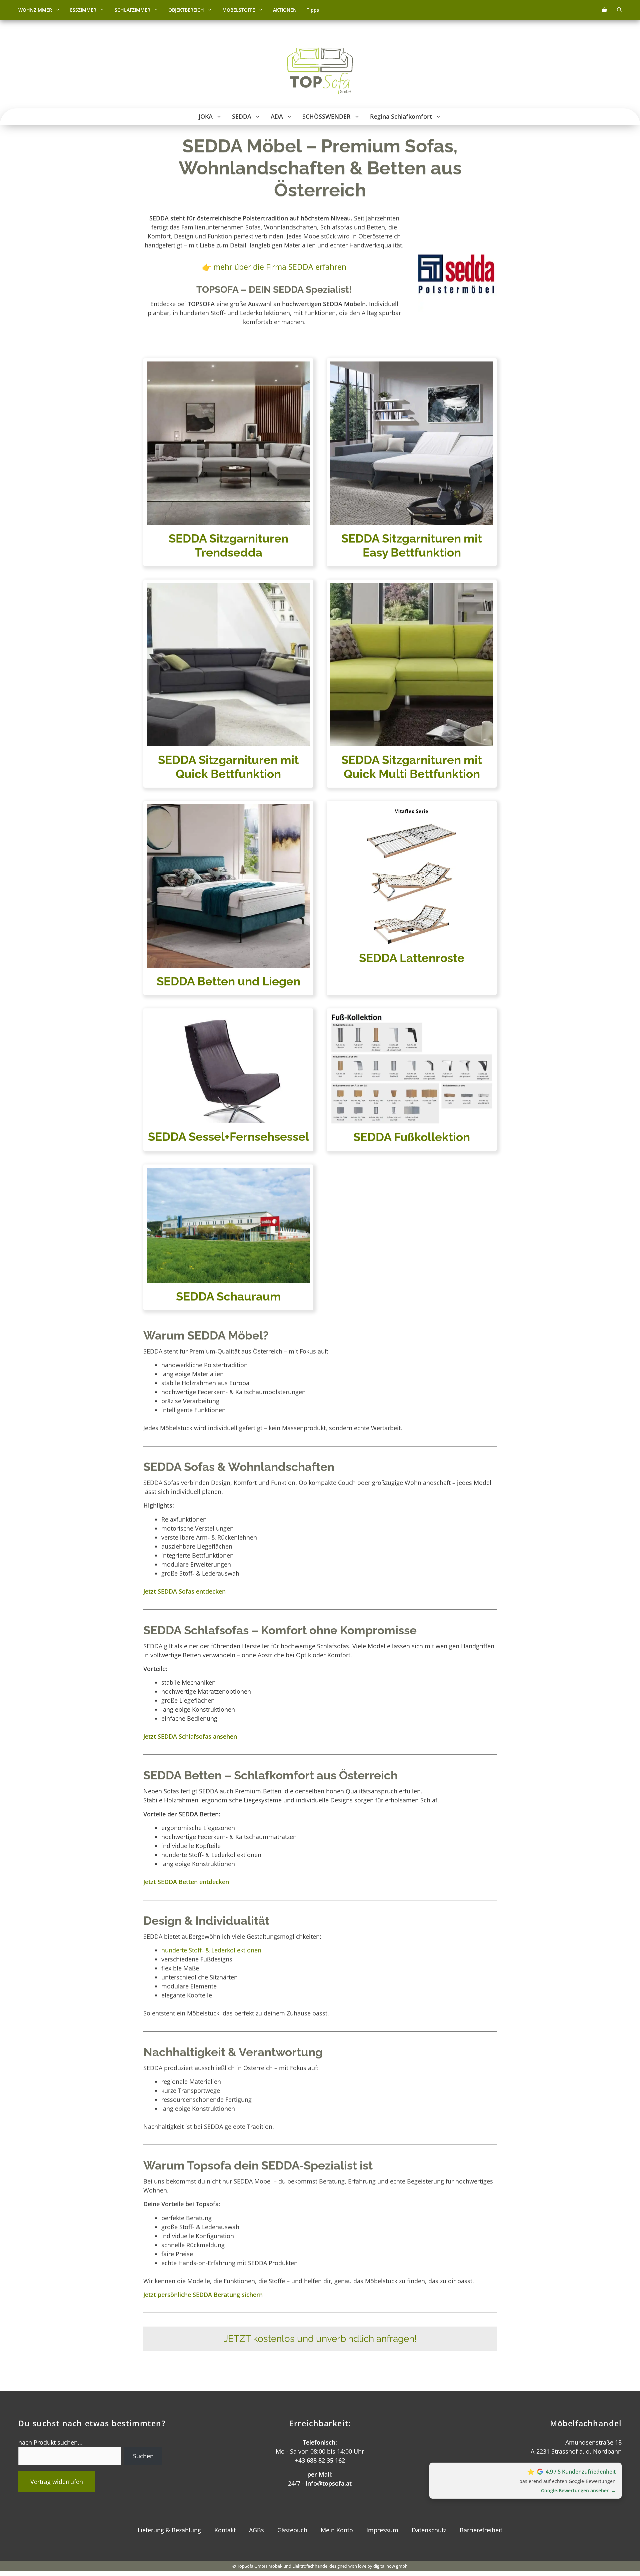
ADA (277, 116)
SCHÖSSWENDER (326, 116)
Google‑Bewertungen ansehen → (578, 2490)
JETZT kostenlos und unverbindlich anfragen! (320, 2339)
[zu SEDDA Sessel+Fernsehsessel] (412, 898)
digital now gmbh (390, 2566)
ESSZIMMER (83, 10)
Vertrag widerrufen (57, 2482)
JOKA (206, 116)
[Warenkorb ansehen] (604, 10)
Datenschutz (429, 2530)
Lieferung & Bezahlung (169, 2530)
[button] (58, 10)
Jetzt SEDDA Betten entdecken (186, 1882)
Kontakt (225, 2530)
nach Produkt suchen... (50, 2442)
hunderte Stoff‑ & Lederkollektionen (211, 1950)
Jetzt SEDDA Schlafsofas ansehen (190, 1736)
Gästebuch (292, 2530)
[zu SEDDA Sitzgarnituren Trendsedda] (228, 462)
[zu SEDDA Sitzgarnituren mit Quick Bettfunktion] (228, 684)
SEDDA (242, 116)
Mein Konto (337, 2530)
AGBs (256, 2530)
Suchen (143, 2456)
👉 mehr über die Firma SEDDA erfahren (274, 267)
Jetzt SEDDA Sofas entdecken (184, 1591)
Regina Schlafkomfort (401, 116)
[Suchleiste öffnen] (619, 10)
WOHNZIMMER (35, 10)
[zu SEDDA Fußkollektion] (412, 1080)
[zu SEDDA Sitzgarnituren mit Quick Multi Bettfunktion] (412, 462)
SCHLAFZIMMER (132, 10)
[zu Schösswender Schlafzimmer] (412, 684)
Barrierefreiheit (481, 2530)
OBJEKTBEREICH (186, 10)
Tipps (313, 10)
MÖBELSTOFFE (239, 10)
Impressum (382, 2530)
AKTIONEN (285, 10)
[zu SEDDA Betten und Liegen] (228, 898)
